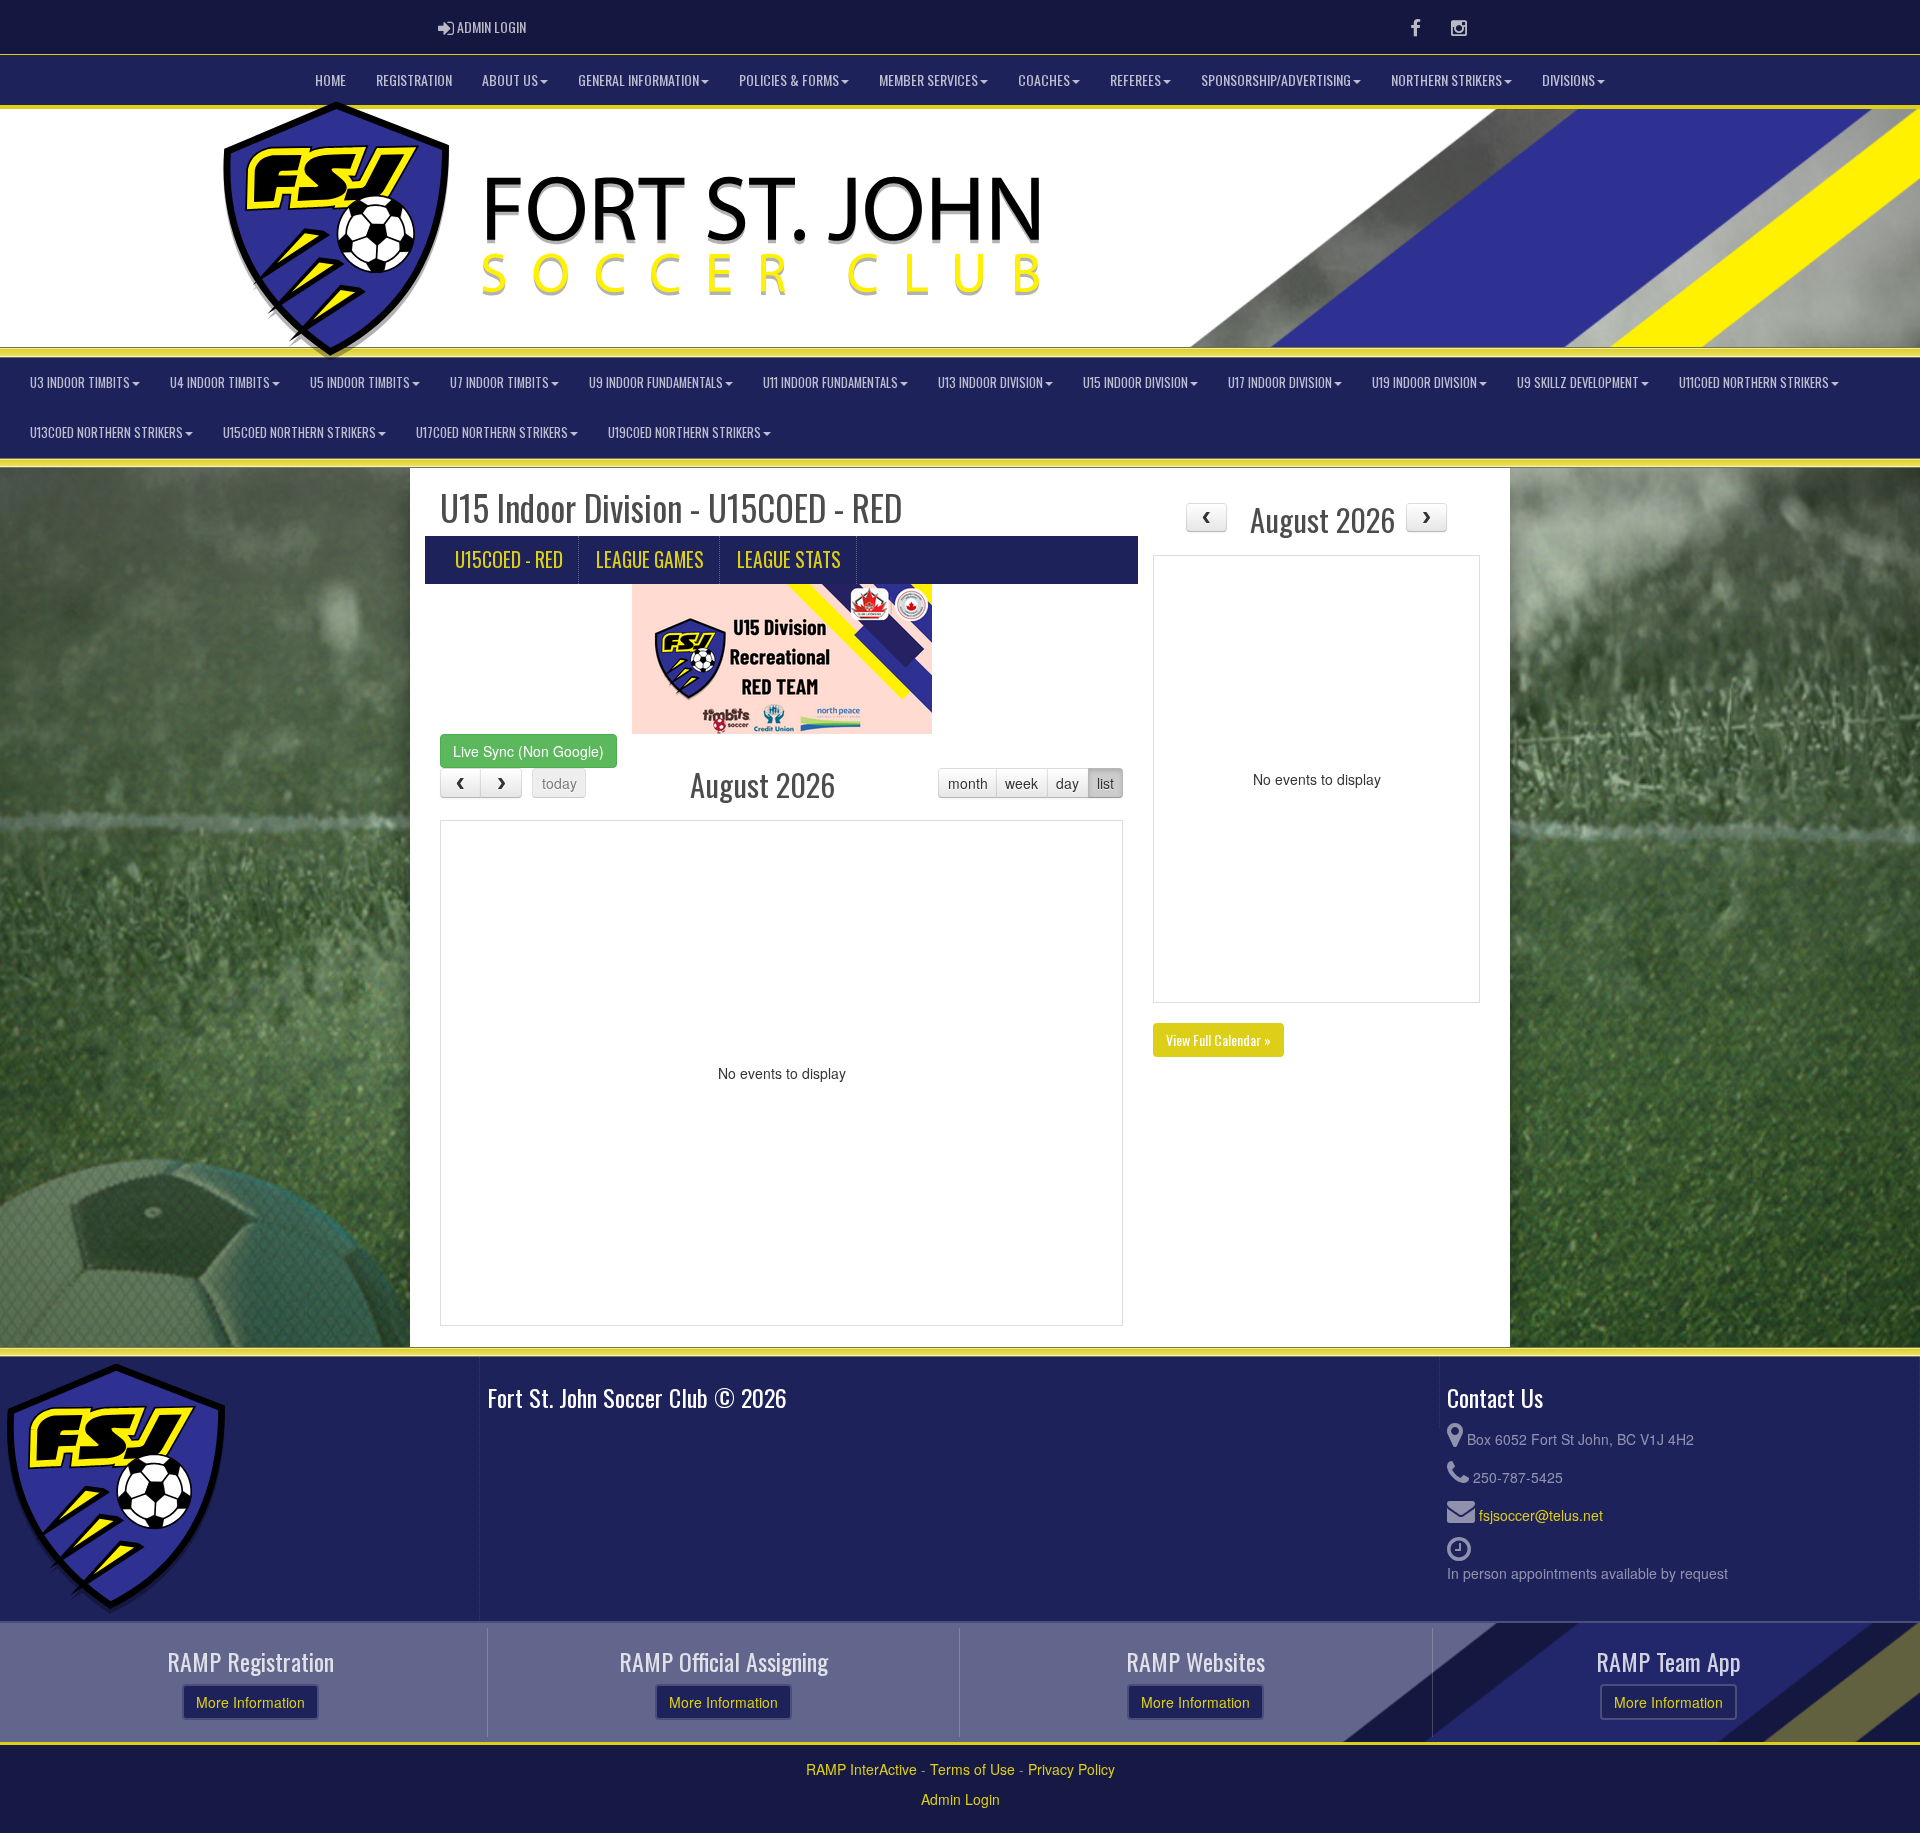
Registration (414, 79)
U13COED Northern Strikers (106, 432)
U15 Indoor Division (1135, 382)
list (1105, 783)
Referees (1135, 79)
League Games (650, 559)
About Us (510, 79)
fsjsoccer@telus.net (1541, 1515)
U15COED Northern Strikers (299, 432)
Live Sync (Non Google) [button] (528, 751)
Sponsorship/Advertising (1276, 79)
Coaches (1044, 79)
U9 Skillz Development (1578, 382)
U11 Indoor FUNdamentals (830, 382)
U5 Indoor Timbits (360, 382)
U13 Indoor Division (990, 382)
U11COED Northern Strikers (1754, 382)
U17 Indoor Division (1280, 382)
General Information (638, 79)
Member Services (928, 79)
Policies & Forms (789, 79)
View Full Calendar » (1218, 1039)
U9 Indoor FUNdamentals (656, 382)
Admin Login (960, 1799)
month (968, 783)
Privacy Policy (1071, 1769)
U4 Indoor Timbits (220, 382)
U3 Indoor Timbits (80, 382)
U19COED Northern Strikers (684, 432)
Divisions (1568, 79)
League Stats (789, 559)
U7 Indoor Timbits (499, 382)
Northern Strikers (1446, 79)
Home (330, 79)
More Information (250, 1702)
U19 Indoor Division (1424, 382)
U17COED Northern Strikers (492, 432)
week (1021, 783)
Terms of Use (972, 1769)
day (1067, 783)
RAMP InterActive (861, 1769)
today (559, 783)
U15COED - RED (509, 559)
